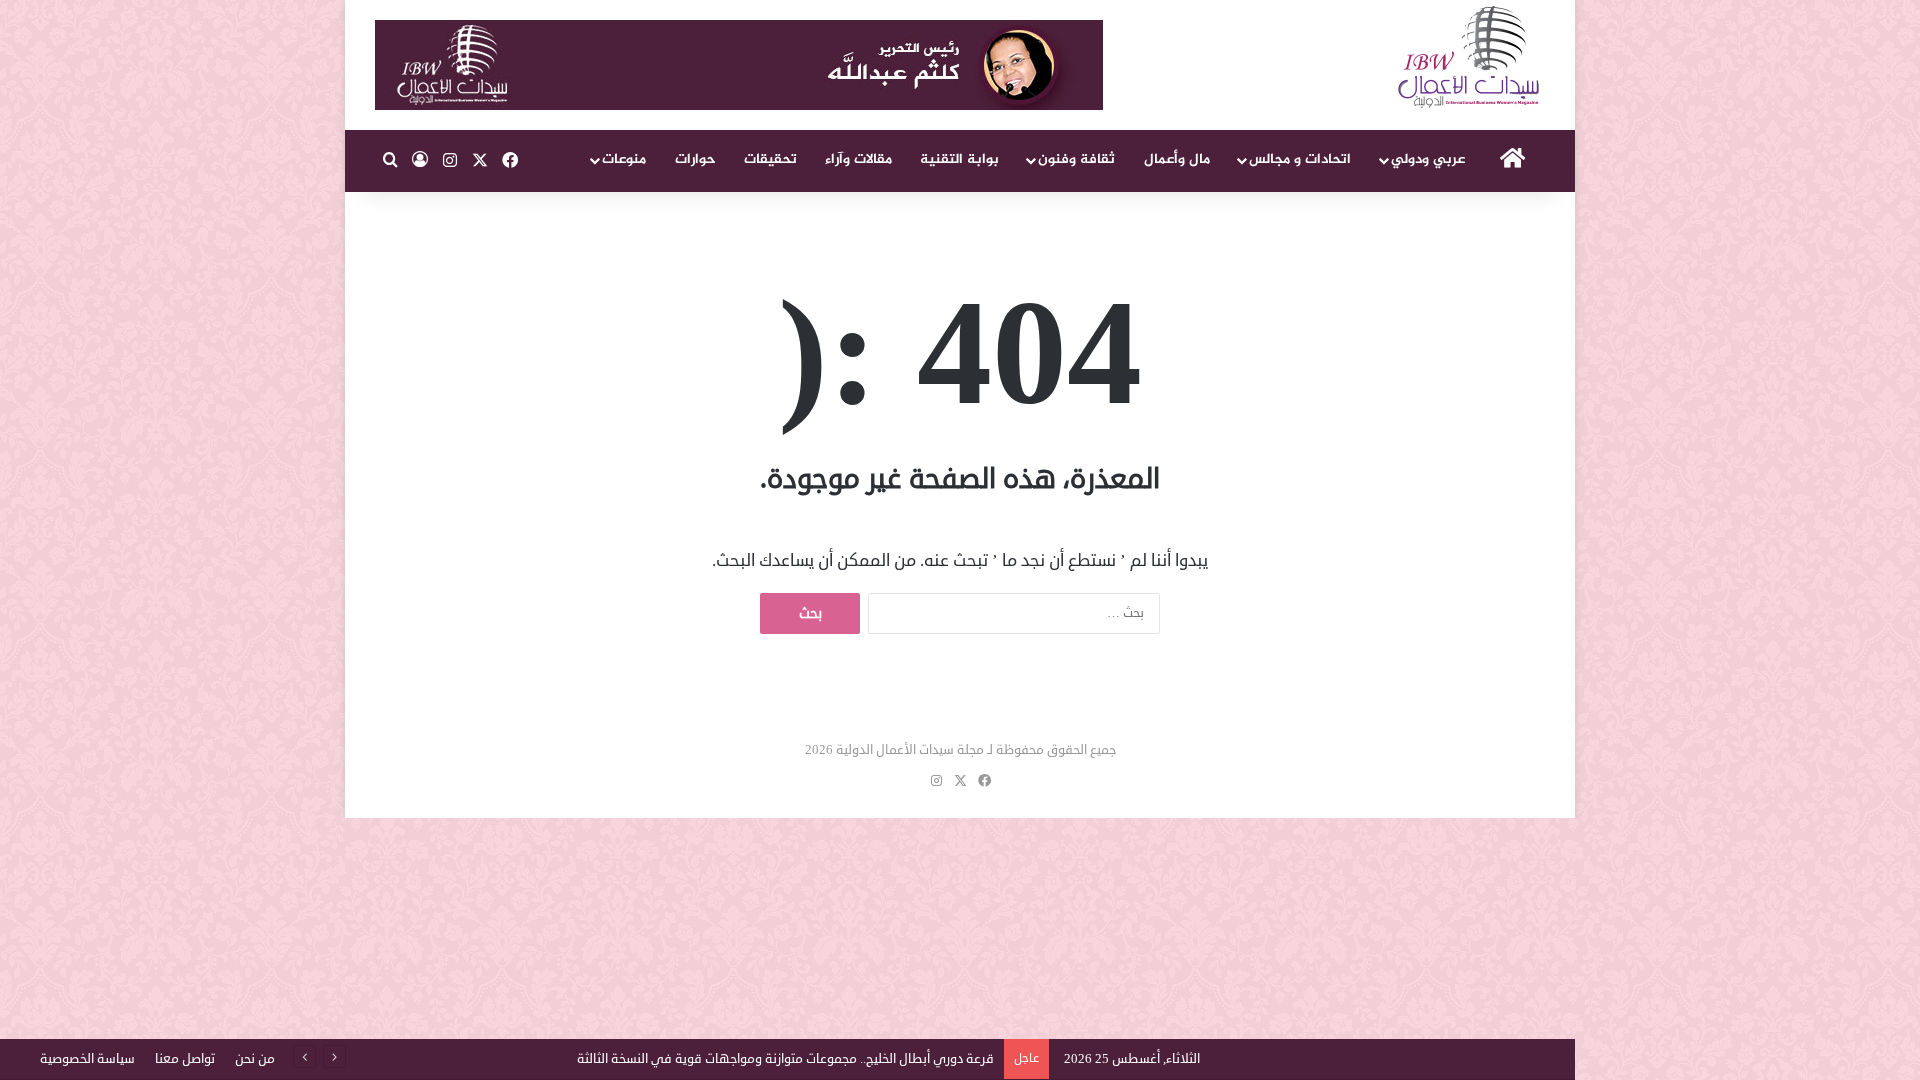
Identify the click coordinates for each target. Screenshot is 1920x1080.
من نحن (255, 1059)
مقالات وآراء (858, 159)
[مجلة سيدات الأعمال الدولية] (1470, 57)
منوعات (624, 159)
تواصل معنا (185, 1059)
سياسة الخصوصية (87, 1059)
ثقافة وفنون (1076, 159)
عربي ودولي (1428, 159)
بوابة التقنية (959, 159)
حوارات (695, 159)
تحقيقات (770, 159)
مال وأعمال (1177, 159)
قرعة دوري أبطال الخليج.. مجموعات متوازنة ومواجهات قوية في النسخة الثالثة (785, 1059)
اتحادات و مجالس (1300, 159)
